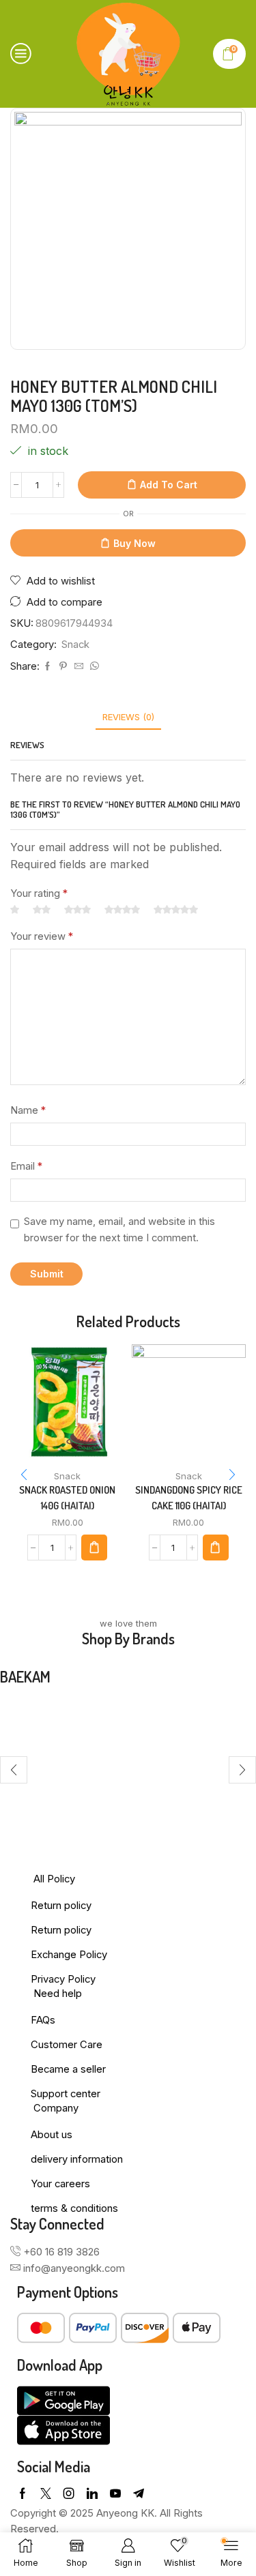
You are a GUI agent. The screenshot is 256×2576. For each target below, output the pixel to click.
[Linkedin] (92, 2493)
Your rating (39, 893)
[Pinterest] (63, 666)
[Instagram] (69, 2493)
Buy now (134, 543)
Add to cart (169, 485)
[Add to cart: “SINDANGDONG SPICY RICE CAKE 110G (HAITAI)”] (216, 1548)
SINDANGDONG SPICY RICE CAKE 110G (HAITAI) (189, 1497)
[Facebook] (47, 666)
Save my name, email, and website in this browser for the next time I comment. (119, 1230)
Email (26, 1166)
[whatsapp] (93, 666)
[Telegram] (139, 2493)
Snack (75, 645)
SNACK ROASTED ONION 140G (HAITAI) (67, 1497)
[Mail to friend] (79, 666)
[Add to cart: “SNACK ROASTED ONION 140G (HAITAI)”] (94, 1548)
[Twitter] (46, 2493)
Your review (42, 936)
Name (28, 1110)
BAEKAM (25, 1676)
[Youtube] (115, 2493)
